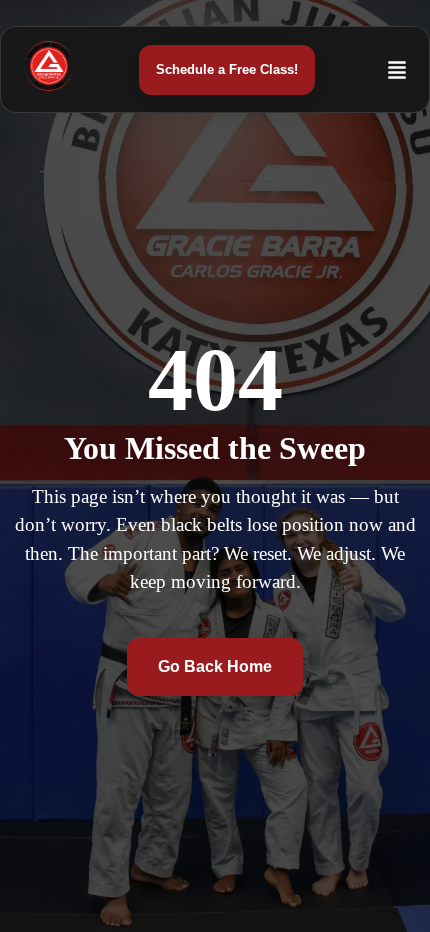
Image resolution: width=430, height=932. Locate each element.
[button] (356, 61)
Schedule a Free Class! (227, 69)
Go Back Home (215, 666)
